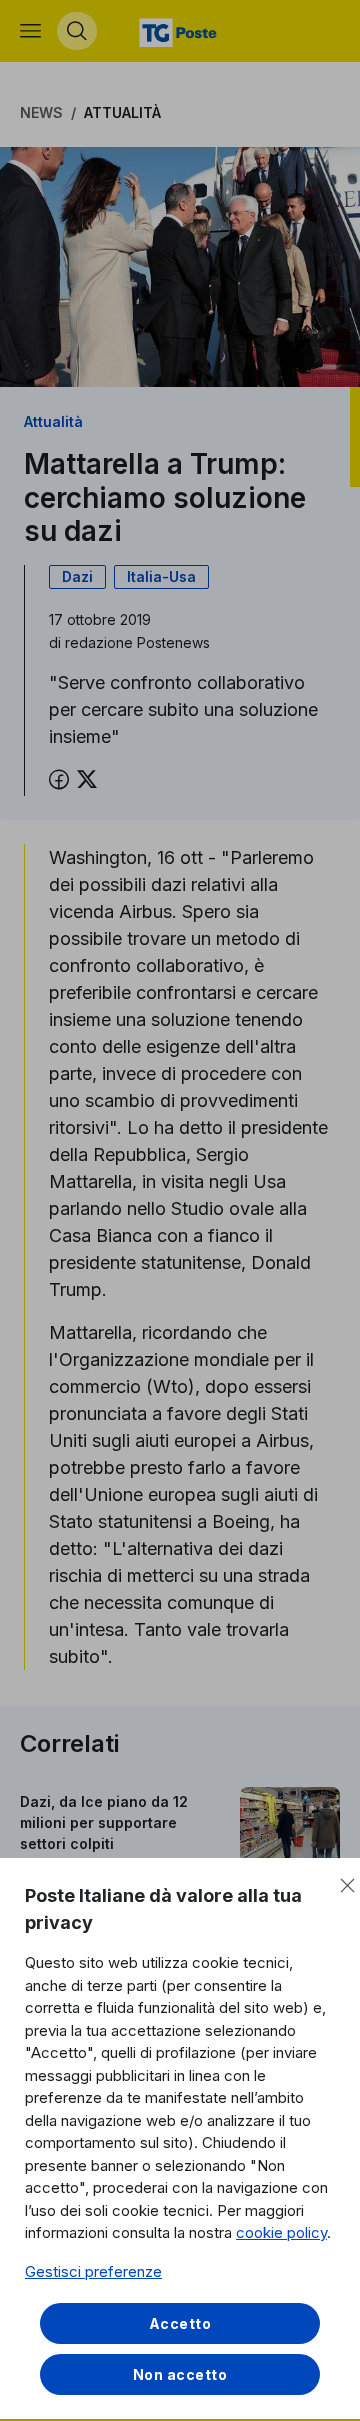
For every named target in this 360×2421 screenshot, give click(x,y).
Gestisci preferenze (93, 2271)
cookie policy (281, 2232)
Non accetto (180, 2374)
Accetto (180, 2323)
